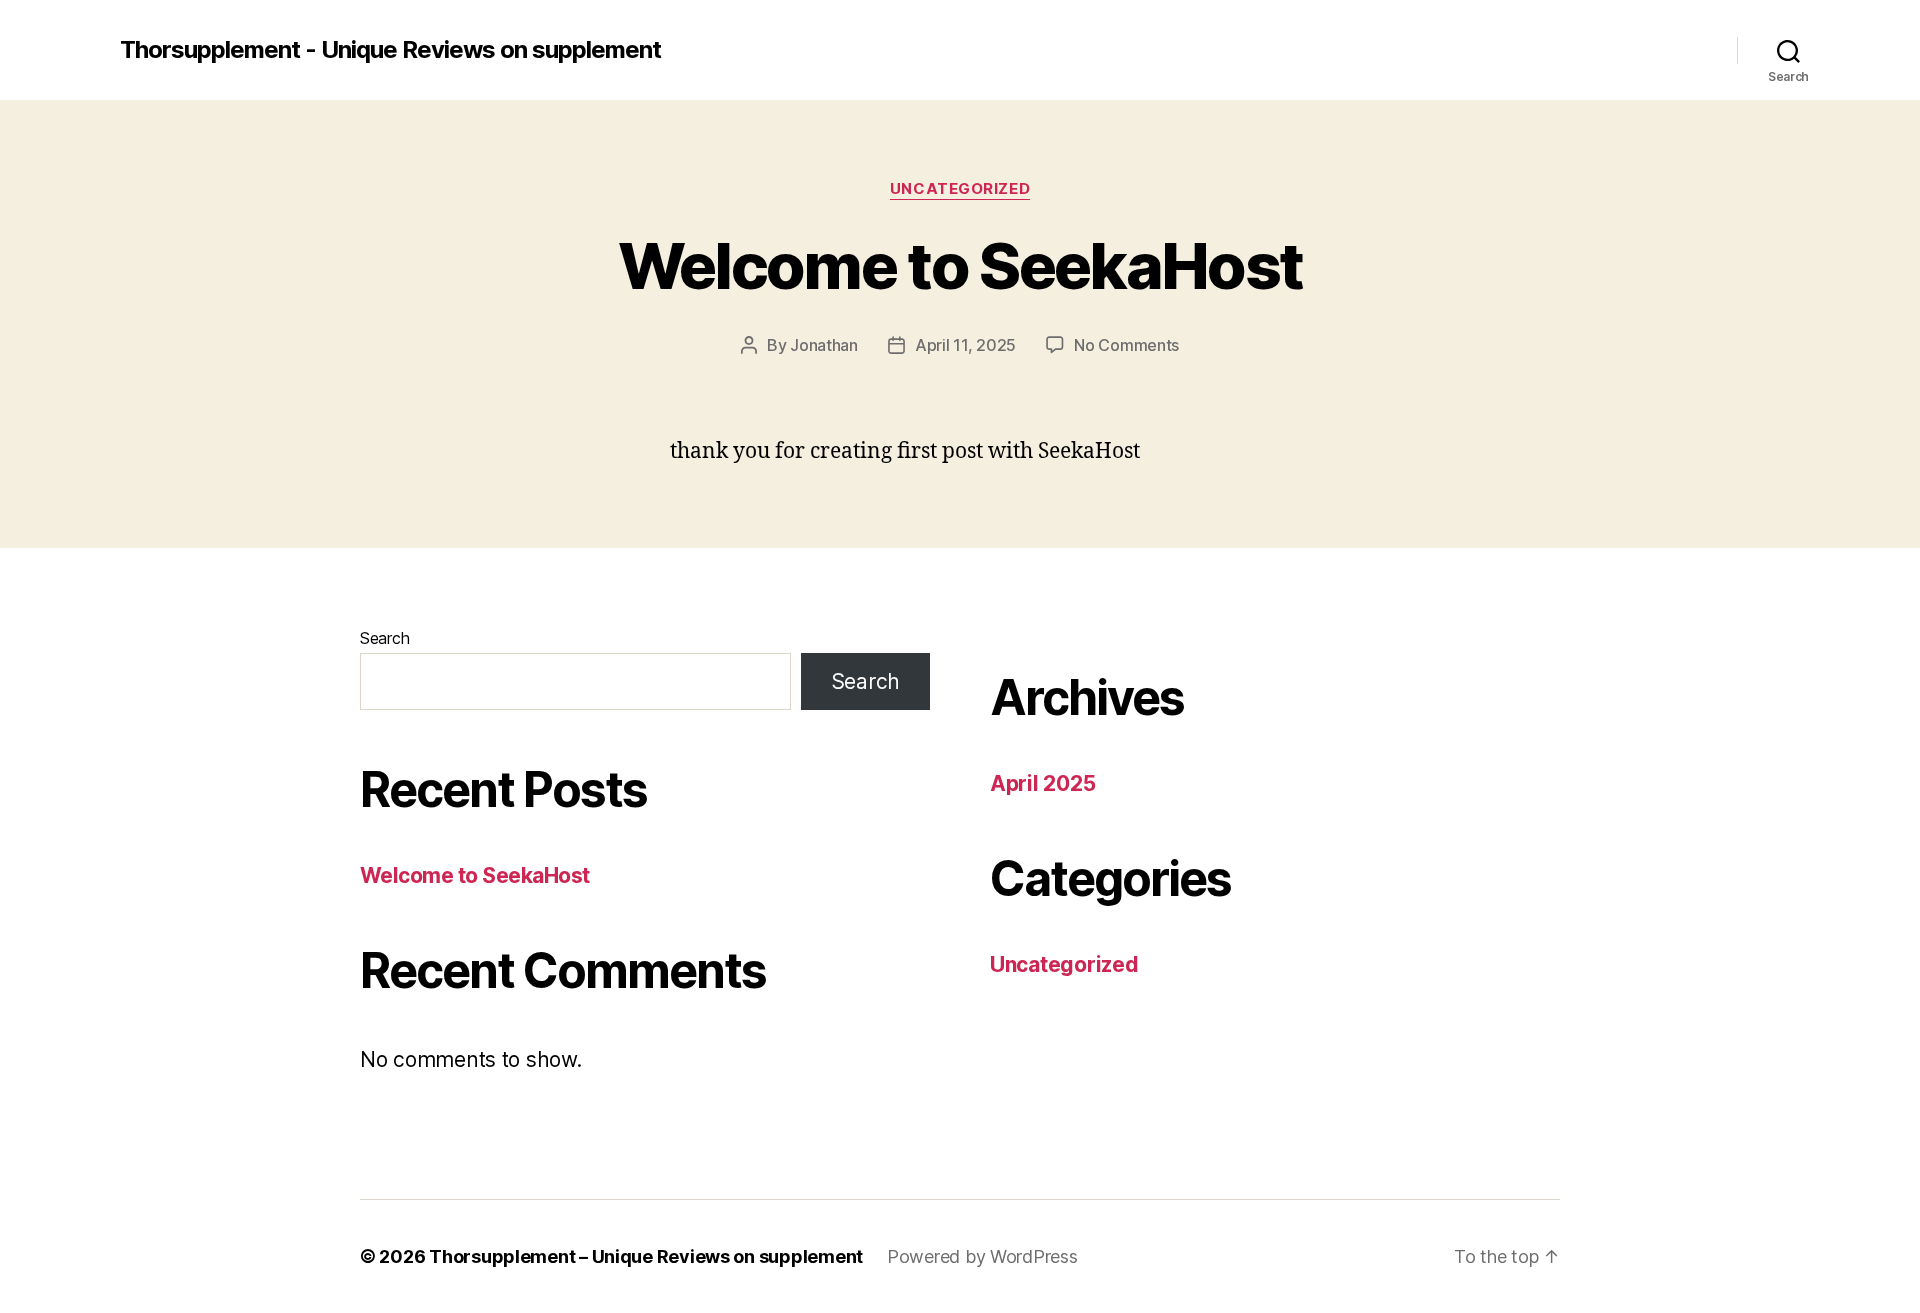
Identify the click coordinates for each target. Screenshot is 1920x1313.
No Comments (1126, 345)
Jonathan (824, 345)
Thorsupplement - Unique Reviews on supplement (390, 50)
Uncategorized (960, 189)
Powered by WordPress (982, 1256)
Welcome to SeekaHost (960, 265)
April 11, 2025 (965, 345)
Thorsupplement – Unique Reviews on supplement (646, 1256)
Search (384, 638)
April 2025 (1042, 783)
